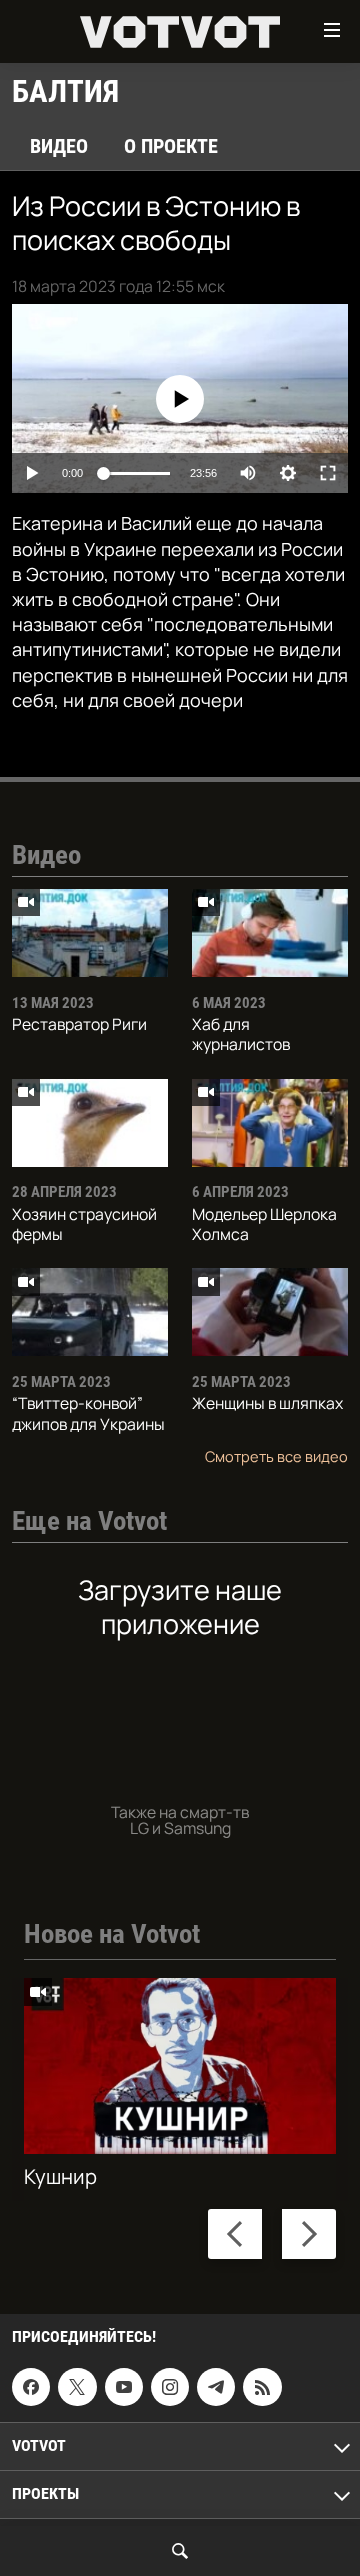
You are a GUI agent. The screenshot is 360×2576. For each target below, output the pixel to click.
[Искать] (180, 2551)
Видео (59, 146)
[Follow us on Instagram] (170, 2387)
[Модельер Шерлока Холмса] (270, 1123)
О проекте (171, 146)
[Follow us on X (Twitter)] (77, 2387)
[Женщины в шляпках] (270, 1312)
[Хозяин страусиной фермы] (90, 1123)
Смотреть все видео (276, 1456)
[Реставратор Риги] (90, 933)
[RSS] (262, 2387)
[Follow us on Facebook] (31, 2387)
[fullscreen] (328, 473)
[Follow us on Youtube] (124, 2387)
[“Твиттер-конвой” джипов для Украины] (90, 1312)
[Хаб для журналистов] (270, 933)
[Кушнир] (180, 2066)
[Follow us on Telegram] (216, 2387)
